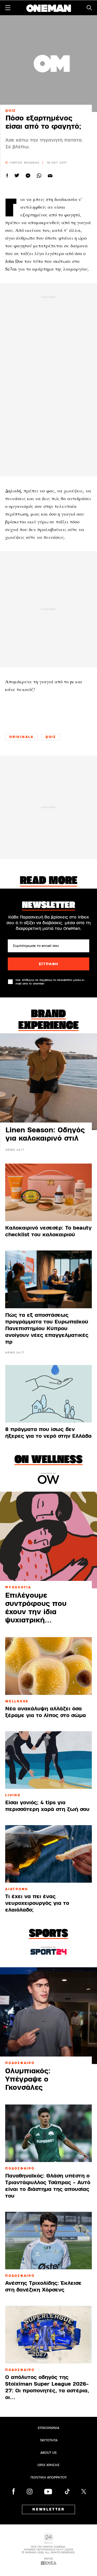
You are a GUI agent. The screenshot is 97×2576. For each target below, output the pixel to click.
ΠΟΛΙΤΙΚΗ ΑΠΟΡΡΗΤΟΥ (49, 2477)
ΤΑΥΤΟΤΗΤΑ (49, 2440)
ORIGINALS (21, 737)
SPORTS (48, 1934)
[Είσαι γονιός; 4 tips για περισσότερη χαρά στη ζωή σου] (48, 1760)
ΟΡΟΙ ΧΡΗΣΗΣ (49, 2465)
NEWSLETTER (48, 2509)
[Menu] (8, 8)
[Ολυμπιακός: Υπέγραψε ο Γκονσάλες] (48, 2016)
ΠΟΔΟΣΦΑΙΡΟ (20, 2063)
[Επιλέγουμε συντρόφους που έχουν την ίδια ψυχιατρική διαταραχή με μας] (48, 1540)
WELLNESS (17, 1701)
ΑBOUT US (48, 2453)
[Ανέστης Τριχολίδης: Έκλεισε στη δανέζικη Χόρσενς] (48, 2241)
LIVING (13, 1795)
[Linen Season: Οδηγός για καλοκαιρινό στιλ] (48, 1082)
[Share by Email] (50, 176)
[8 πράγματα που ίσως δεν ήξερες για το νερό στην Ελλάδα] (48, 1394)
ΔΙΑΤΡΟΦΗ (17, 1889)
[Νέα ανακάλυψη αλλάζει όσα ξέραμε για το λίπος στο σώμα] (48, 1666)
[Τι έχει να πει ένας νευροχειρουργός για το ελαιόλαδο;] (48, 1854)
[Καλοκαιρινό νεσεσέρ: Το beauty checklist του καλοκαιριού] (48, 1192)
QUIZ (11, 111)
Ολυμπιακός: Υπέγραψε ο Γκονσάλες (28, 2079)
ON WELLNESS (48, 1460)
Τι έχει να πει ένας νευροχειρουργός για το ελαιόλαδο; (37, 1903)
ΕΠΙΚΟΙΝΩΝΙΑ (48, 2428)
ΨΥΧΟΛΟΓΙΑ (18, 1587)
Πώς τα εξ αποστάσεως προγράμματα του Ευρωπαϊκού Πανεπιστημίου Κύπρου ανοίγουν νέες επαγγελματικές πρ (47, 1328)
